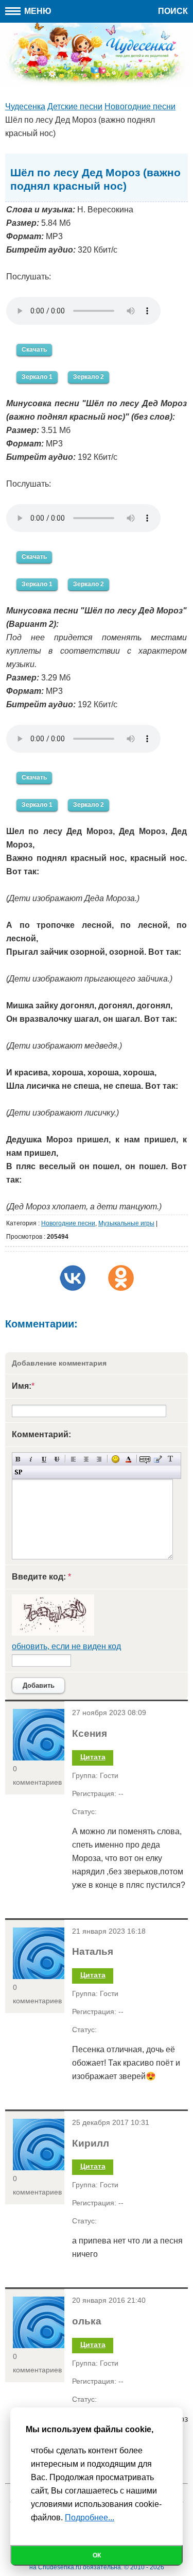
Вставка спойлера (18, 1472)
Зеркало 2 (89, 377)
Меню (37, 11)
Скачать (34, 350)
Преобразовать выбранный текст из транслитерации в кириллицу (171, 1459)
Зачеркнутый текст (57, 1459)
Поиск (173, 11)
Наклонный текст (31, 1459)
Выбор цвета (128, 1459)
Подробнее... (90, 2517)
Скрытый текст (145, 1459)
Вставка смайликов (116, 1459)
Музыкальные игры (126, 1223)
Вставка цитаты (158, 1459)
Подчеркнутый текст (44, 1459)
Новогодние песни (68, 1223)
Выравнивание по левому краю (73, 1459)
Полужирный (18, 1459)
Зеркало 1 (37, 377)
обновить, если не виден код (66, 1646)
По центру (86, 1459)
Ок (97, 2555)
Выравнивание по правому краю (99, 1459)
